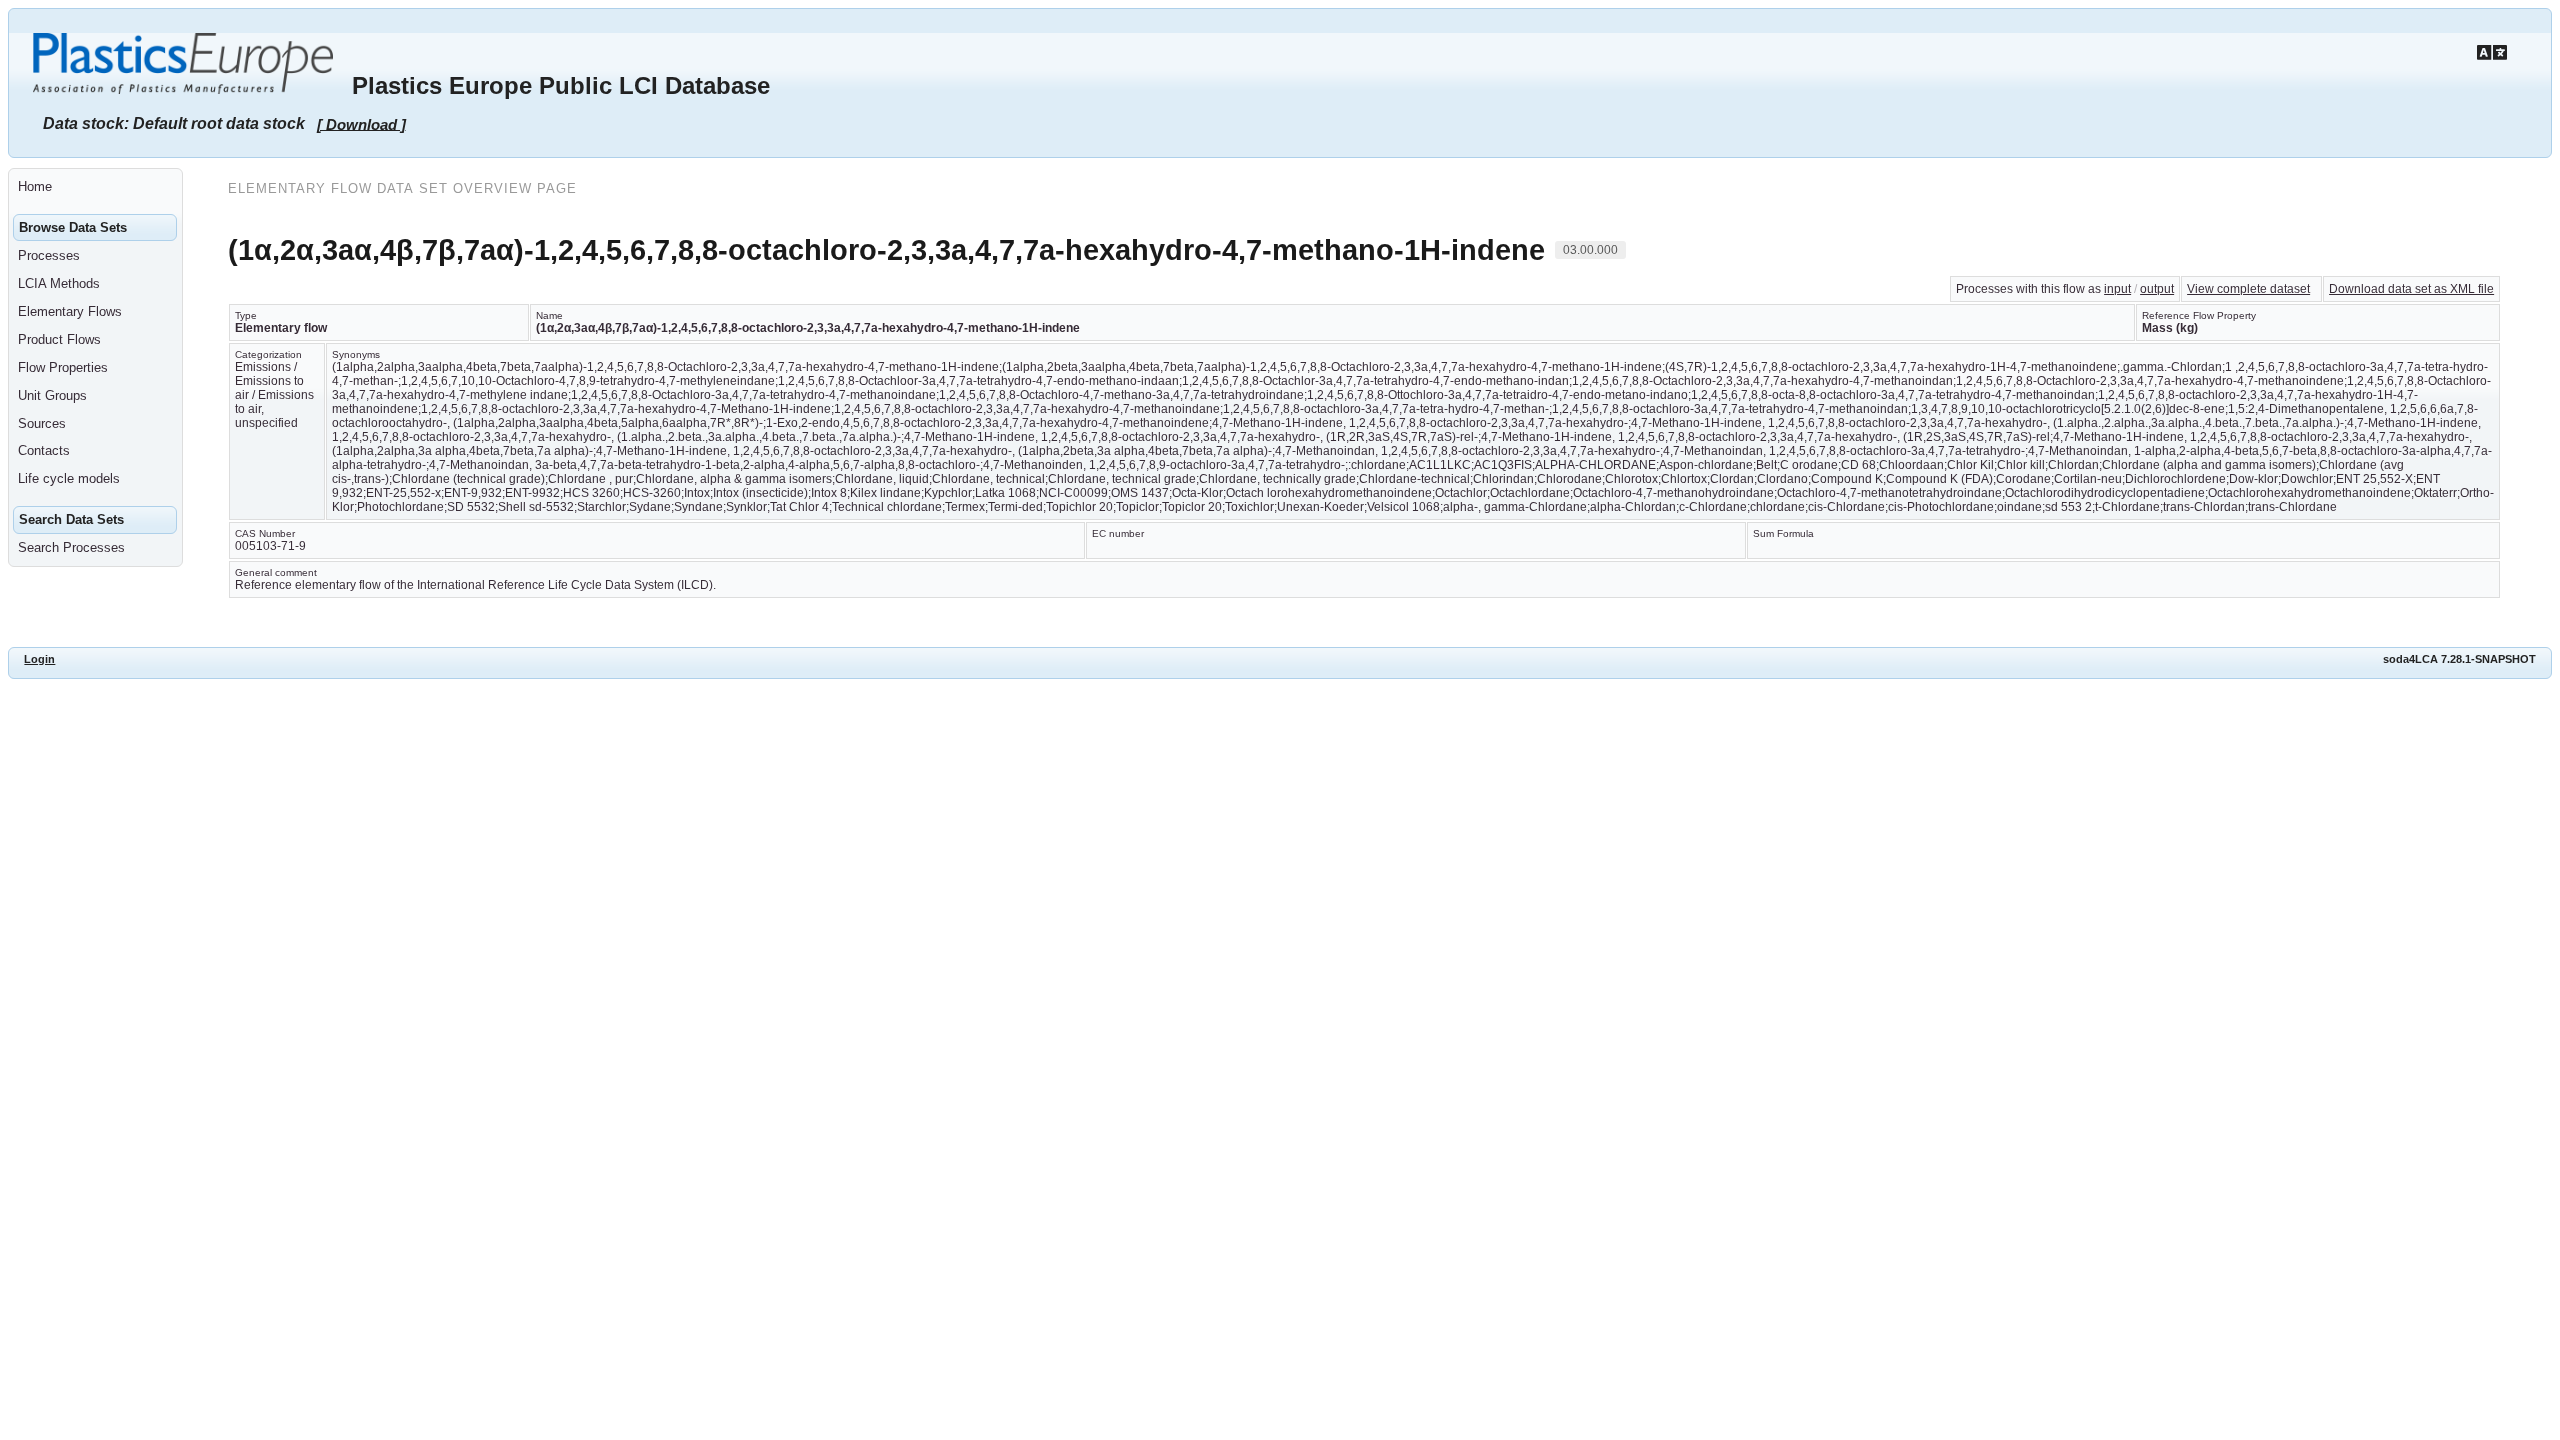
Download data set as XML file (2411, 289)
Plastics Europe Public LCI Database (561, 85)
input (2117, 289)
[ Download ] (361, 123)
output (2157, 289)
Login (39, 659)
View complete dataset (2248, 289)
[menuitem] (95, 187)
